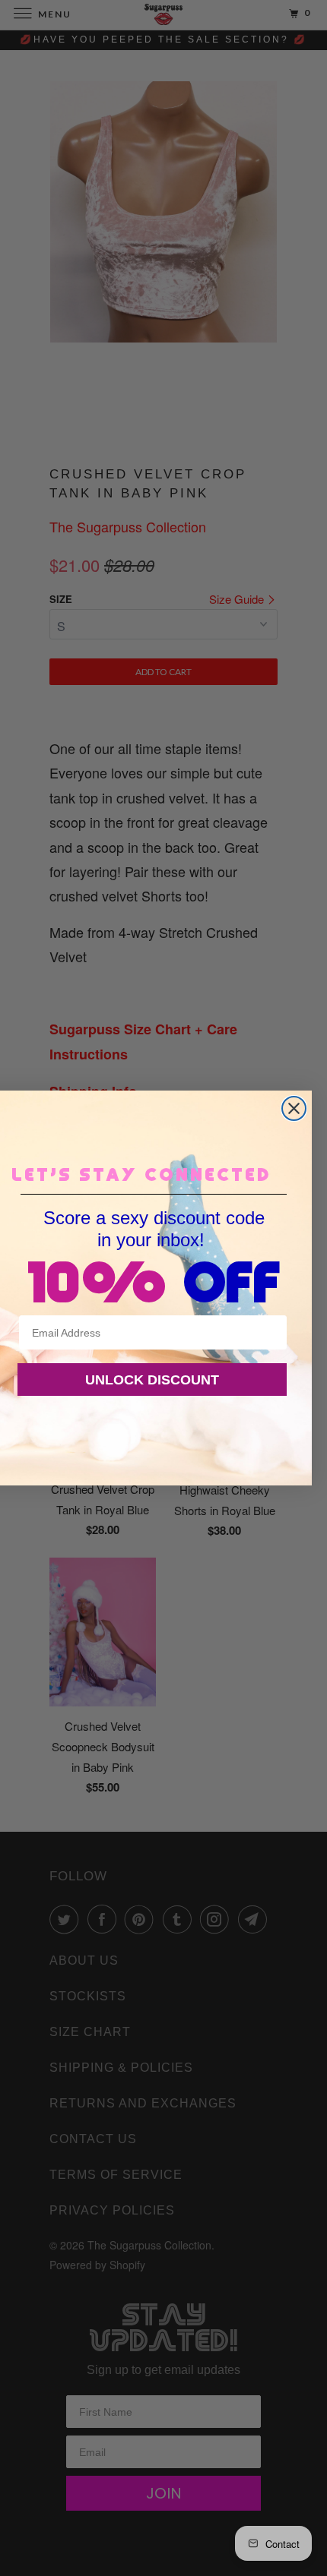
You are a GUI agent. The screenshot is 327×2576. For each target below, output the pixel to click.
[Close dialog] (294, 1108)
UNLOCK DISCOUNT (152, 1380)
